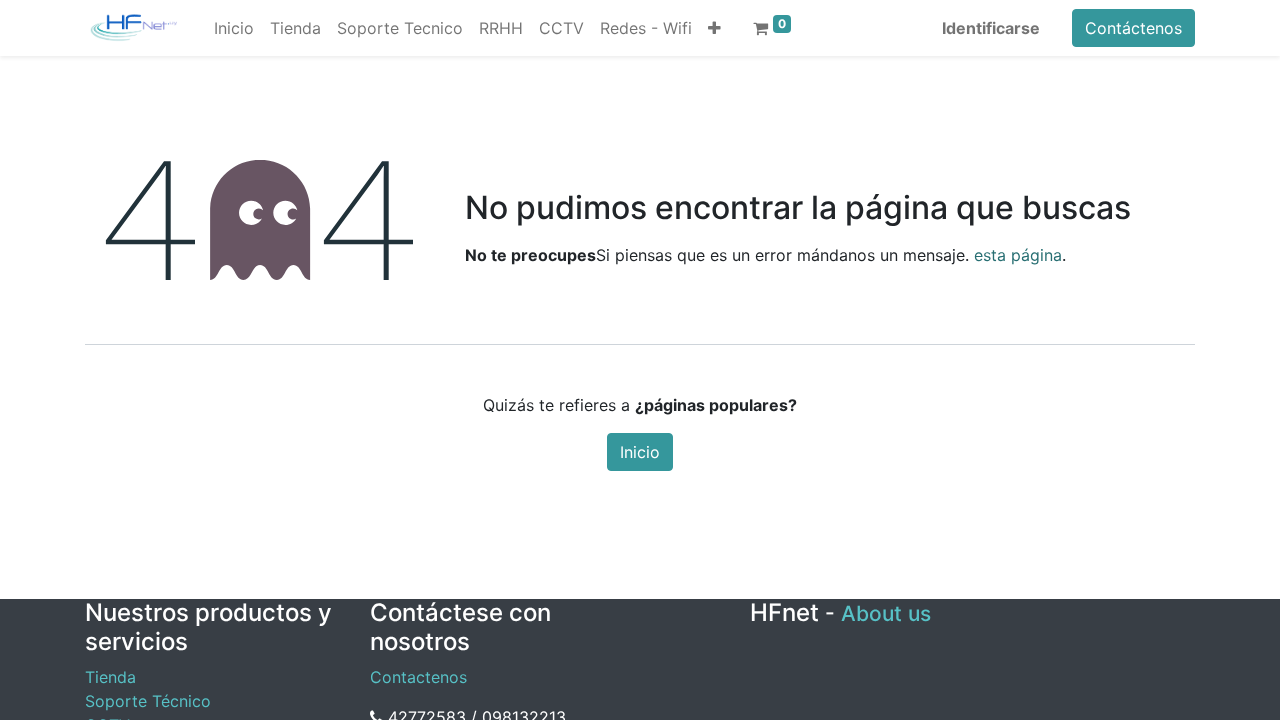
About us (886, 613)
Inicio (640, 452)
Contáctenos (1133, 28)
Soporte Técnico (148, 701)
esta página (1018, 255)
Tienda (110, 677)
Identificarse (991, 28)
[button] (714, 28)
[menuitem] (234, 28)
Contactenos (418, 677)
